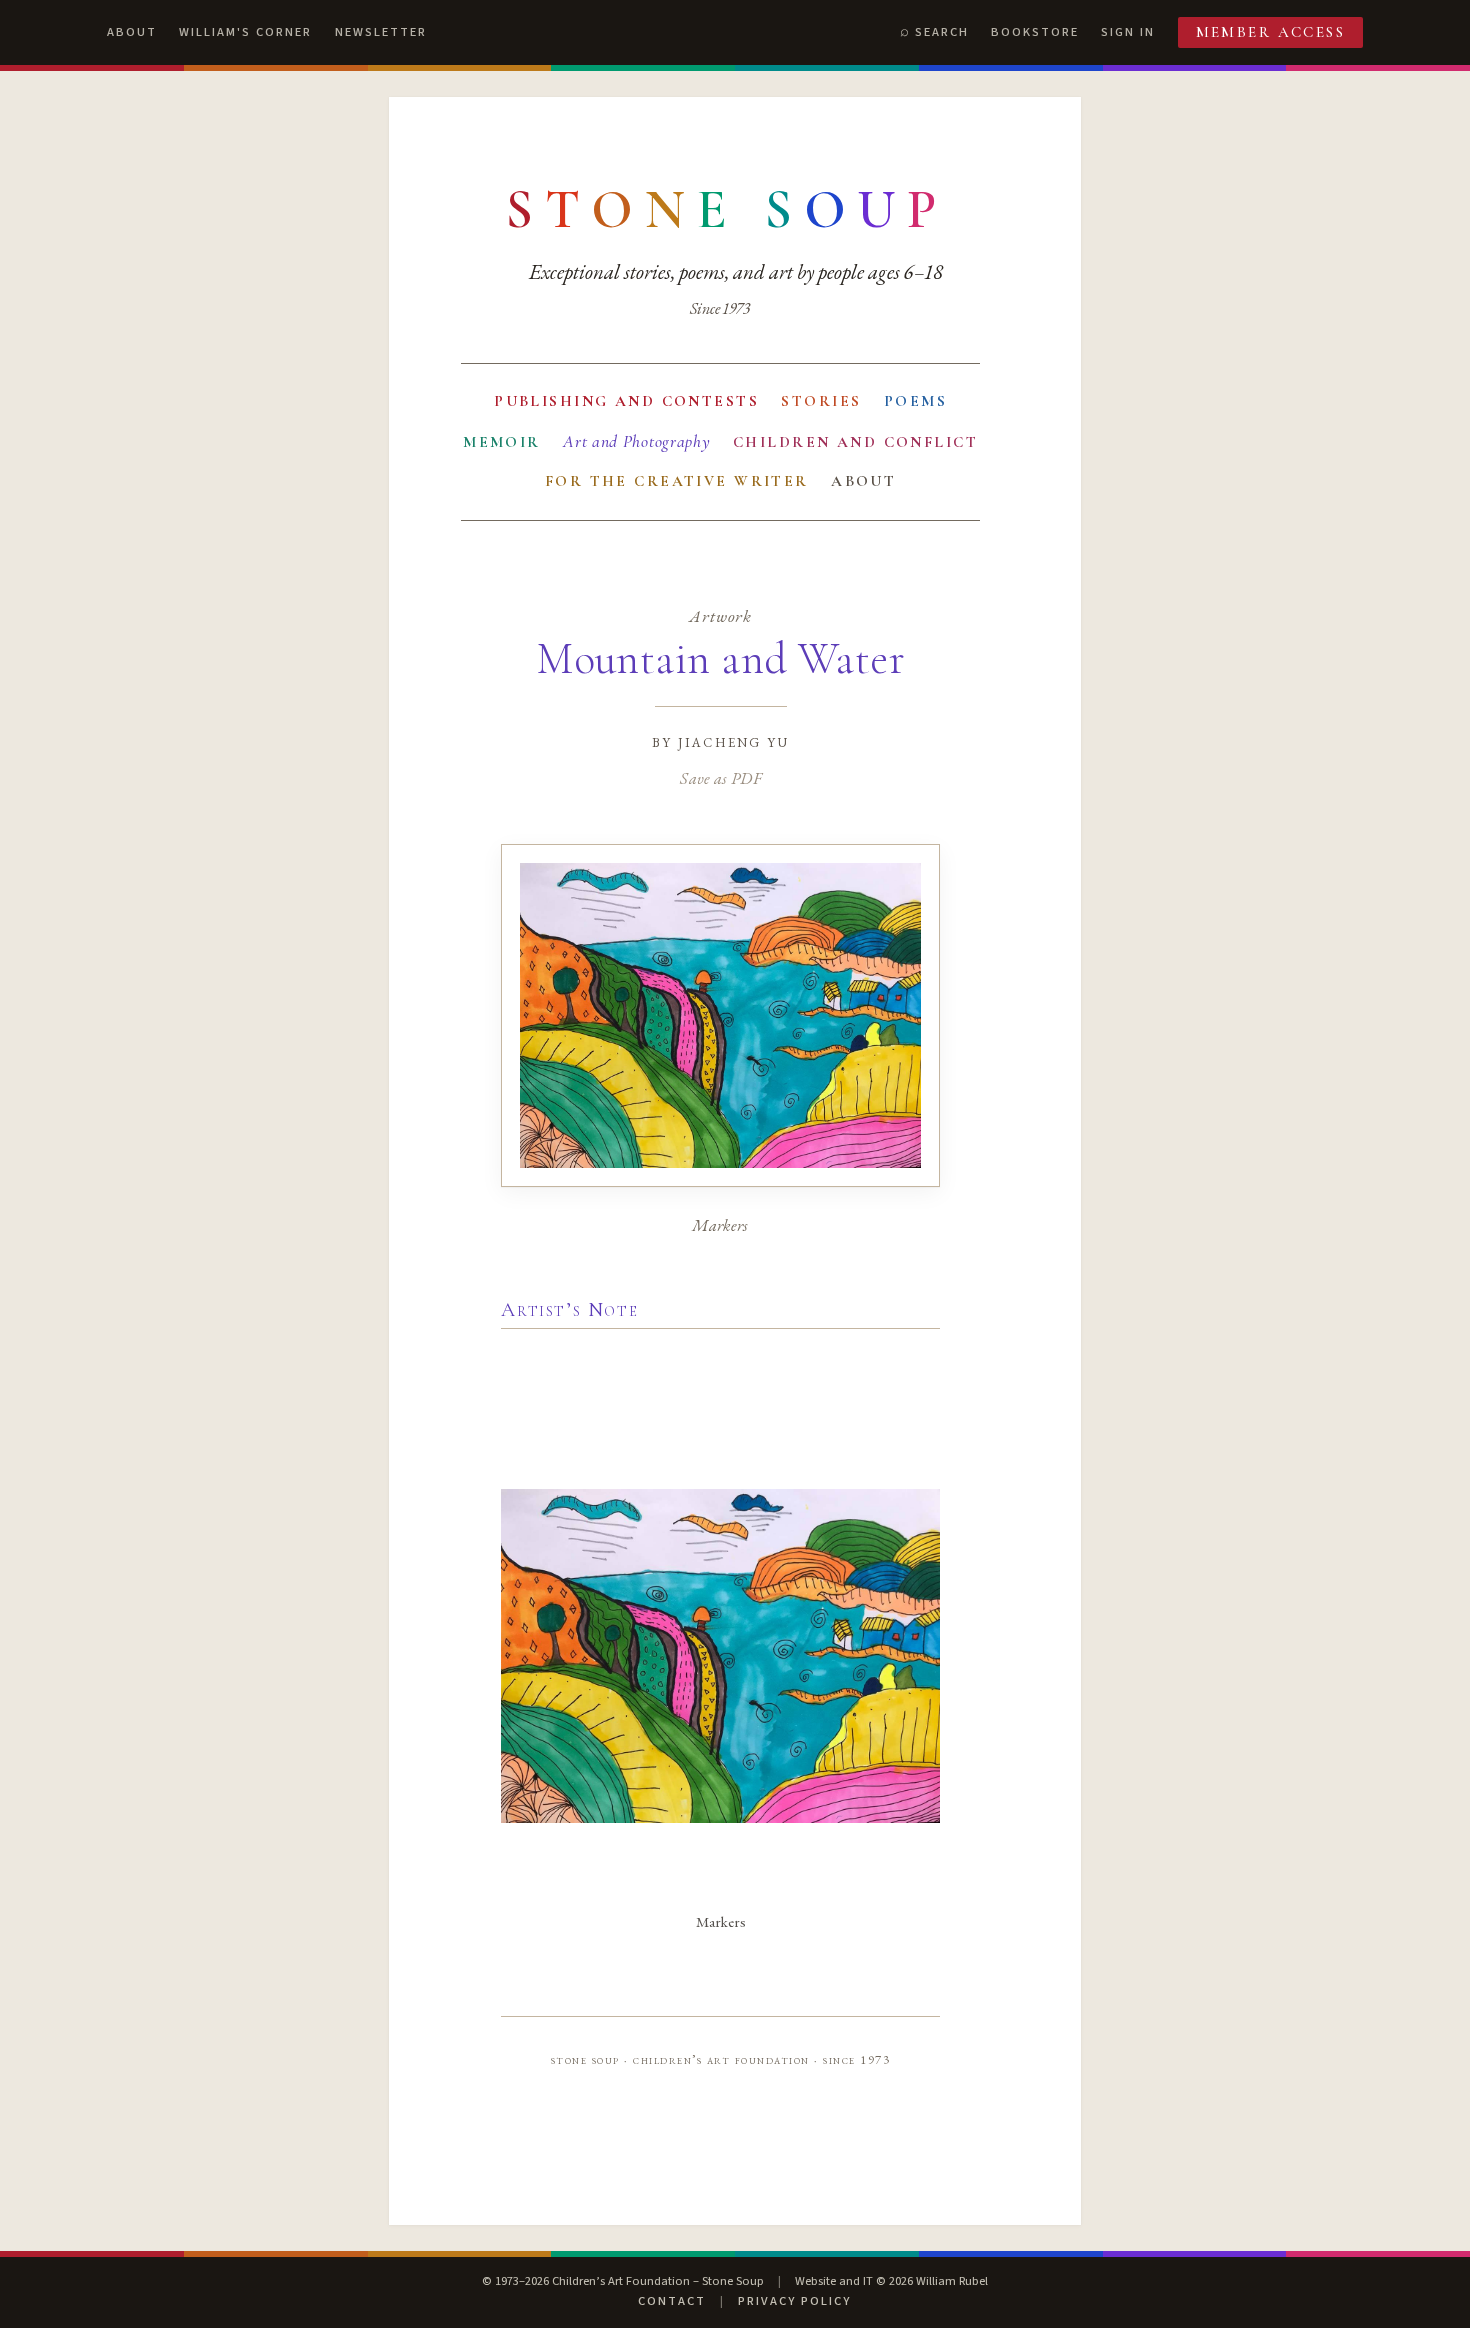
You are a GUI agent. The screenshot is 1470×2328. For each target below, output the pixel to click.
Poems (915, 401)
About (132, 32)
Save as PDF (720, 778)
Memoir (502, 442)
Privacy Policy (794, 2301)
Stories (821, 401)
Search (942, 32)
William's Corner (245, 32)
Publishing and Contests (626, 401)
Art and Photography (636, 441)
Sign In (1128, 32)
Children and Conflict (855, 442)
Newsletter (381, 32)
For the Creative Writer (677, 481)
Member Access (1271, 32)
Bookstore (1035, 32)
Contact (672, 2301)
